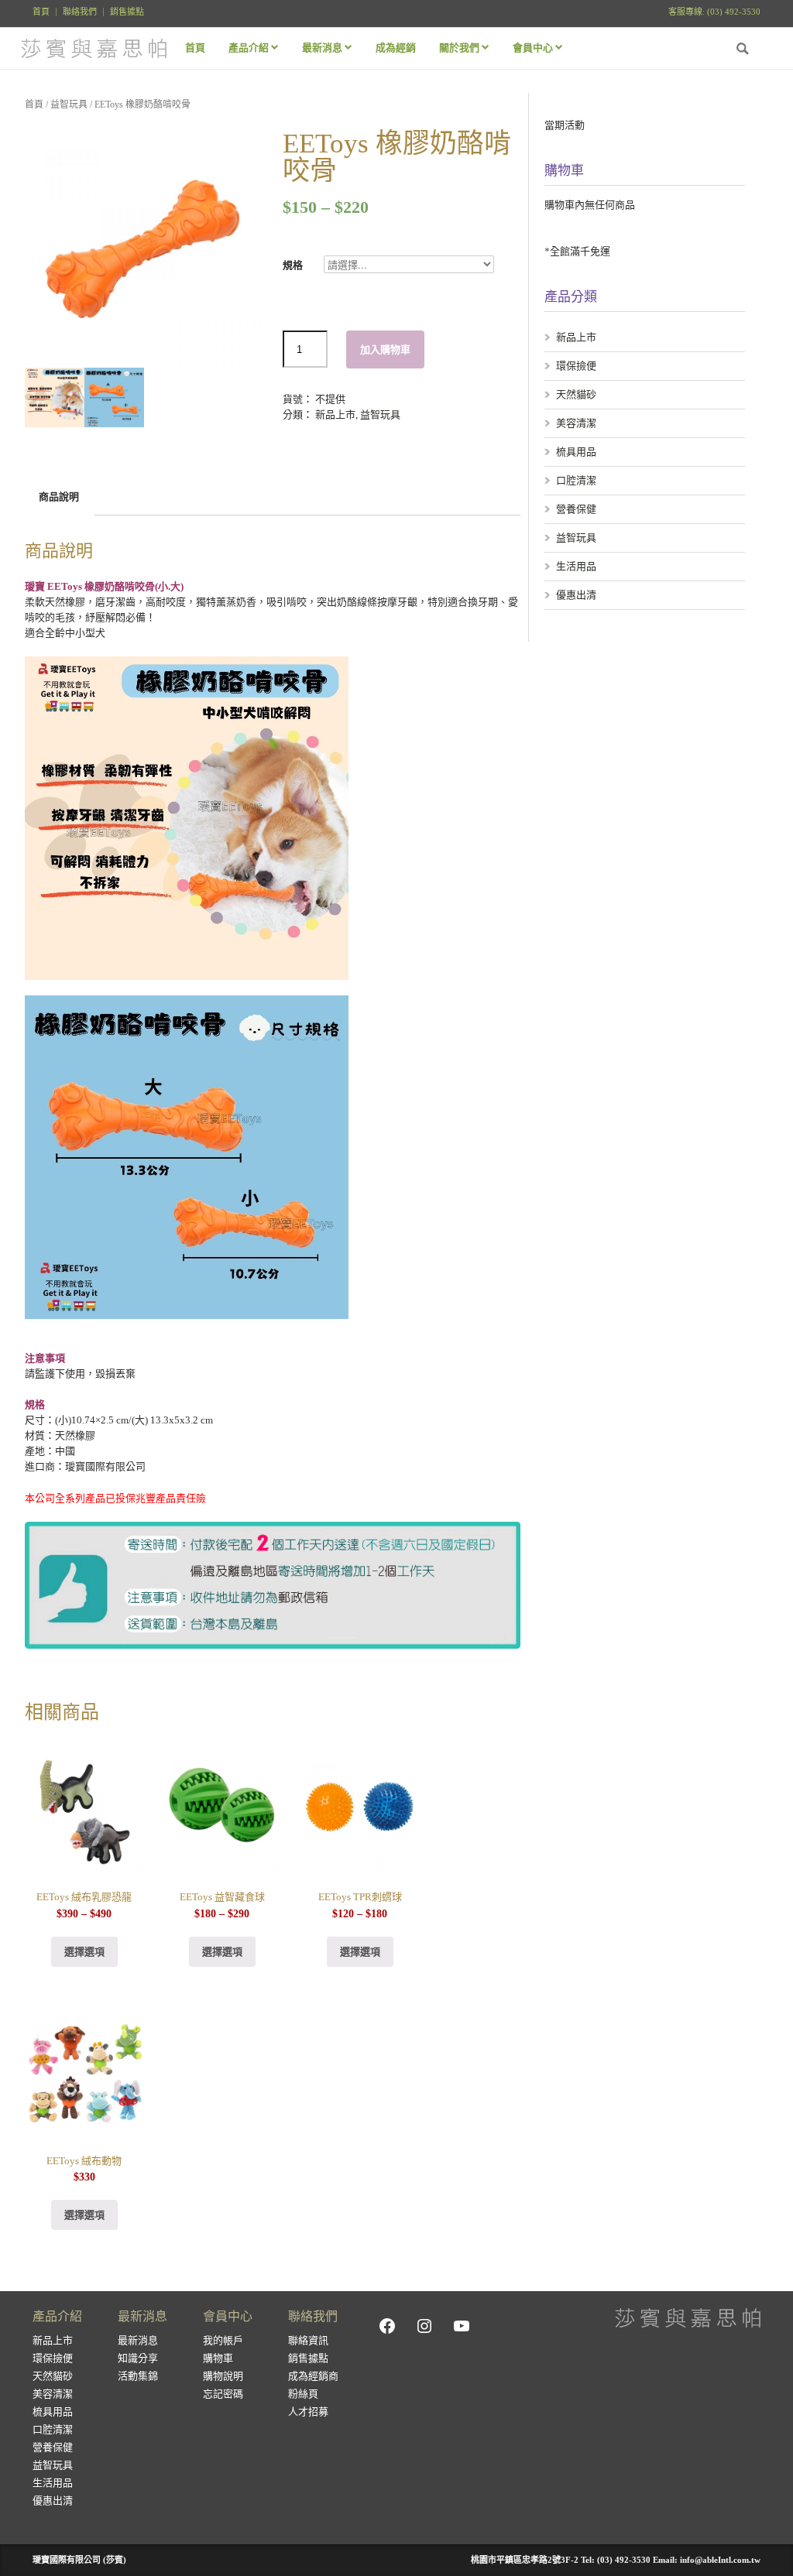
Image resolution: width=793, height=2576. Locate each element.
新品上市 (335, 414)
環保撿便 (576, 366)
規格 (298, 265)
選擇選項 (84, 1952)
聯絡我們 (80, 12)
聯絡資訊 (308, 2340)
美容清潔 (576, 423)
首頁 (41, 12)
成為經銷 (396, 48)
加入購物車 (385, 349)
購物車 (218, 2358)
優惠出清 (576, 595)
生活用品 (576, 566)
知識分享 (138, 2358)
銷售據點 (127, 12)
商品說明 (59, 497)
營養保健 (576, 509)
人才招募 (308, 2412)
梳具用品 (576, 452)
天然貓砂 (576, 394)
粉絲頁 (303, 2394)
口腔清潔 (576, 480)
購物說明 (223, 2376)
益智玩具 (69, 104)
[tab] (59, 497)
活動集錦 (138, 2376)
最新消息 (138, 2340)
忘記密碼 (223, 2394)
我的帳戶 (223, 2340)
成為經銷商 (313, 2376)
